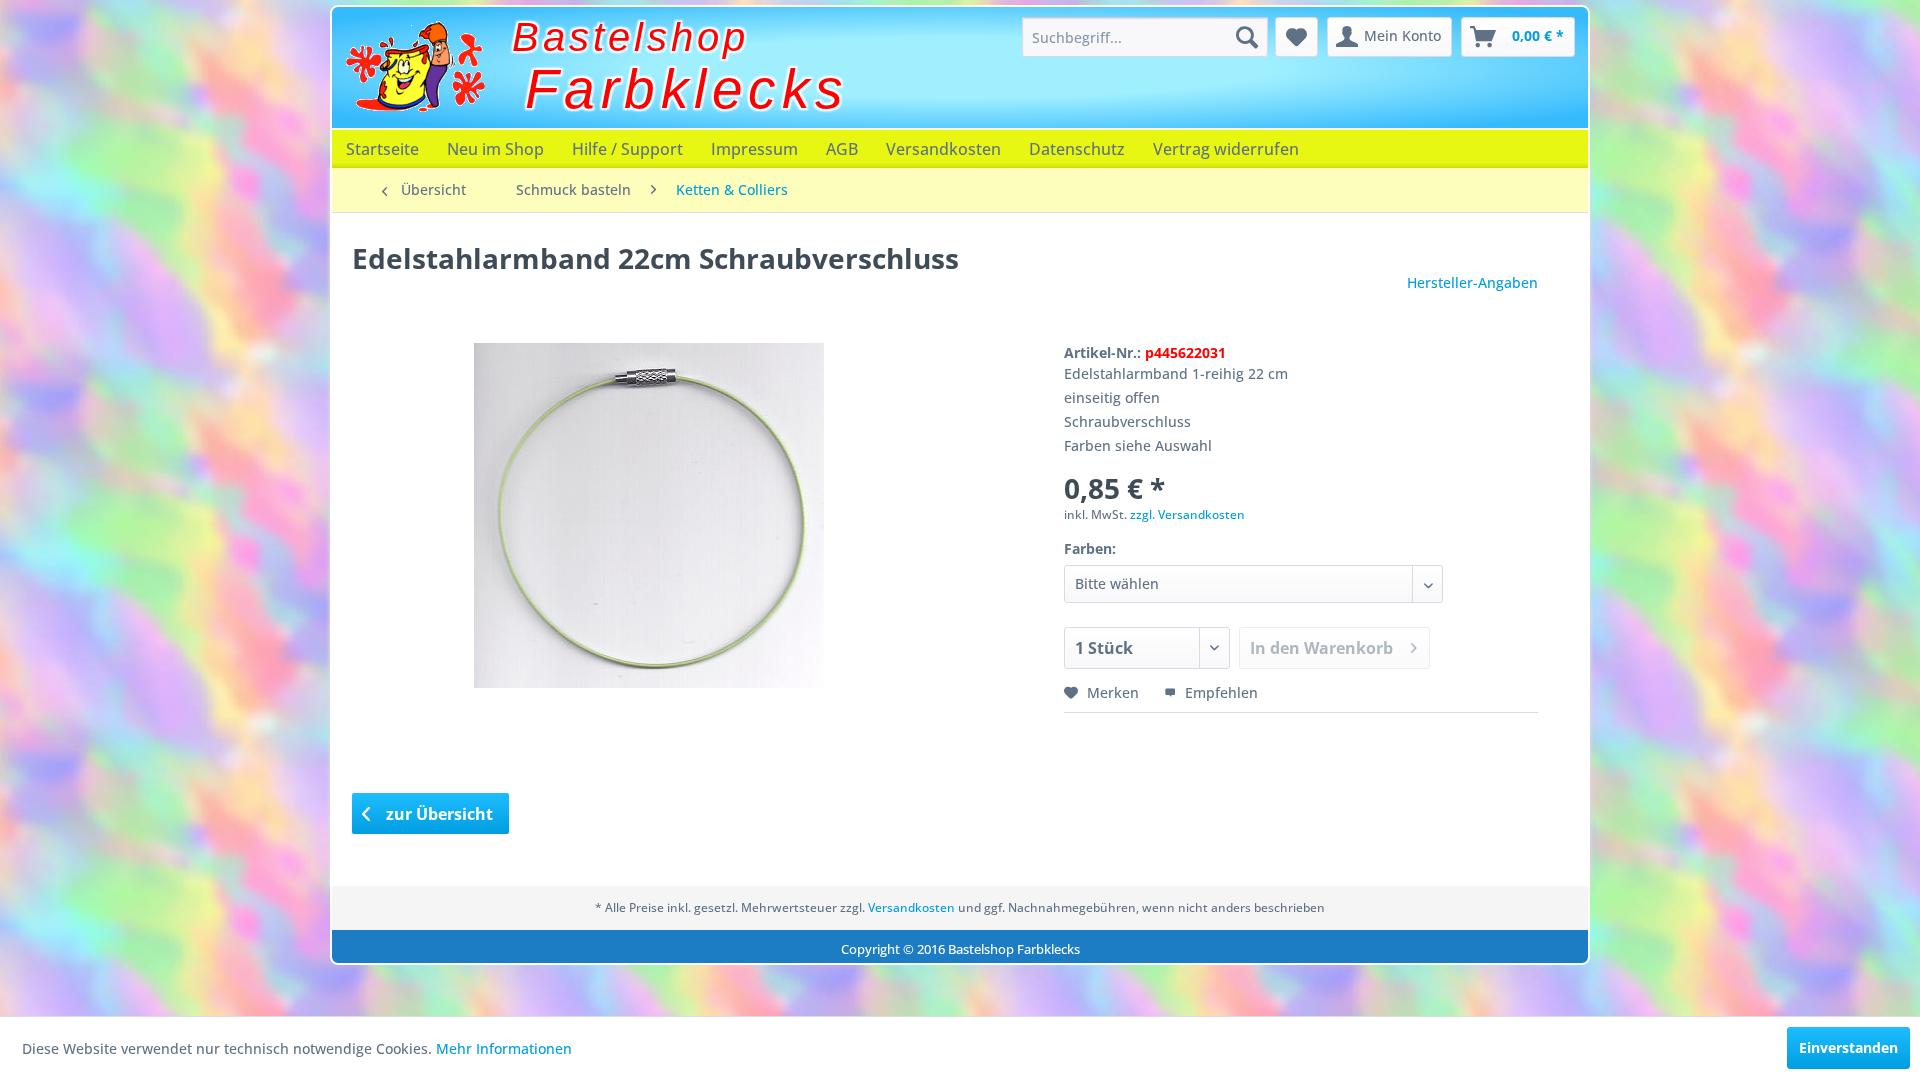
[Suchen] (1247, 37)
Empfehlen (1219, 692)
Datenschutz (1077, 149)
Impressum (754, 149)
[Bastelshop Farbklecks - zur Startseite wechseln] (415, 67)
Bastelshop (630, 37)
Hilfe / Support (627, 149)
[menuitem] (1145, 37)
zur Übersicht (437, 814)
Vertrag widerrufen (1226, 149)
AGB (842, 149)
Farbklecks (687, 89)
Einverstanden (1848, 1047)
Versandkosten (943, 149)
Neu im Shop (495, 149)
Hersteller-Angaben (1472, 282)
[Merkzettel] (1296, 37)
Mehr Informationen (504, 1048)
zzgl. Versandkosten (1187, 514)
